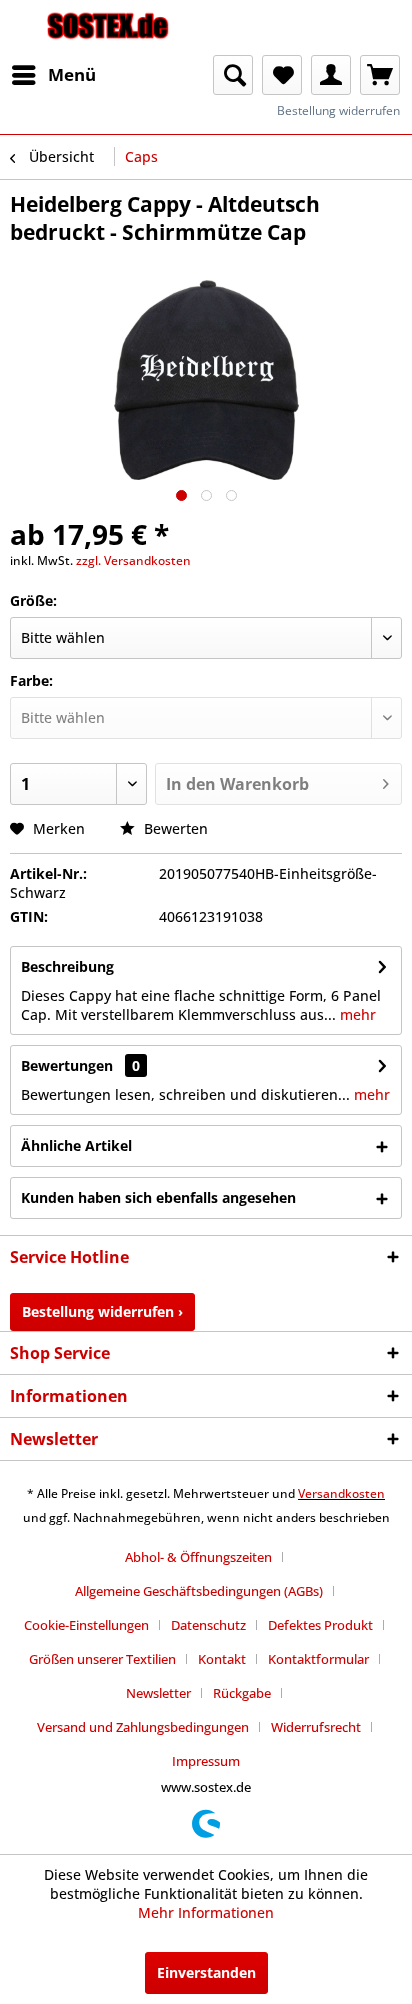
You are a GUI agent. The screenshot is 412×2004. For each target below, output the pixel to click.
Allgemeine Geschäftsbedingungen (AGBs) (199, 1591)
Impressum (206, 1761)
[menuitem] (53, 75)
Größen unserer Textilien (102, 1659)
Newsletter (158, 1693)
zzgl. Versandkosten (133, 560)
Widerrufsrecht (316, 1727)
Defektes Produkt (320, 1625)
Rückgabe (242, 1693)
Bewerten (174, 828)
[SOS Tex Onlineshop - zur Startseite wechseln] (108, 27)
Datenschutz (208, 1625)
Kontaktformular (318, 1659)
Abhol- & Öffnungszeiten (198, 1557)
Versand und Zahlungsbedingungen (143, 1727)
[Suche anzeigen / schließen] (233, 75)
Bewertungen (67, 1065)
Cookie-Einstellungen (86, 1625)
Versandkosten (341, 1493)
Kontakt (222, 1659)
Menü (72, 74)
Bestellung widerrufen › (102, 1311)
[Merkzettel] (282, 75)
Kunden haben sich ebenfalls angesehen (158, 1197)
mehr (356, 1014)
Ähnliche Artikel (76, 1145)
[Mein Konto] (331, 75)
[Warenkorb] (380, 75)
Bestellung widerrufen (338, 110)
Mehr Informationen (206, 1912)
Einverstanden (206, 1972)
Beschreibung (67, 966)
